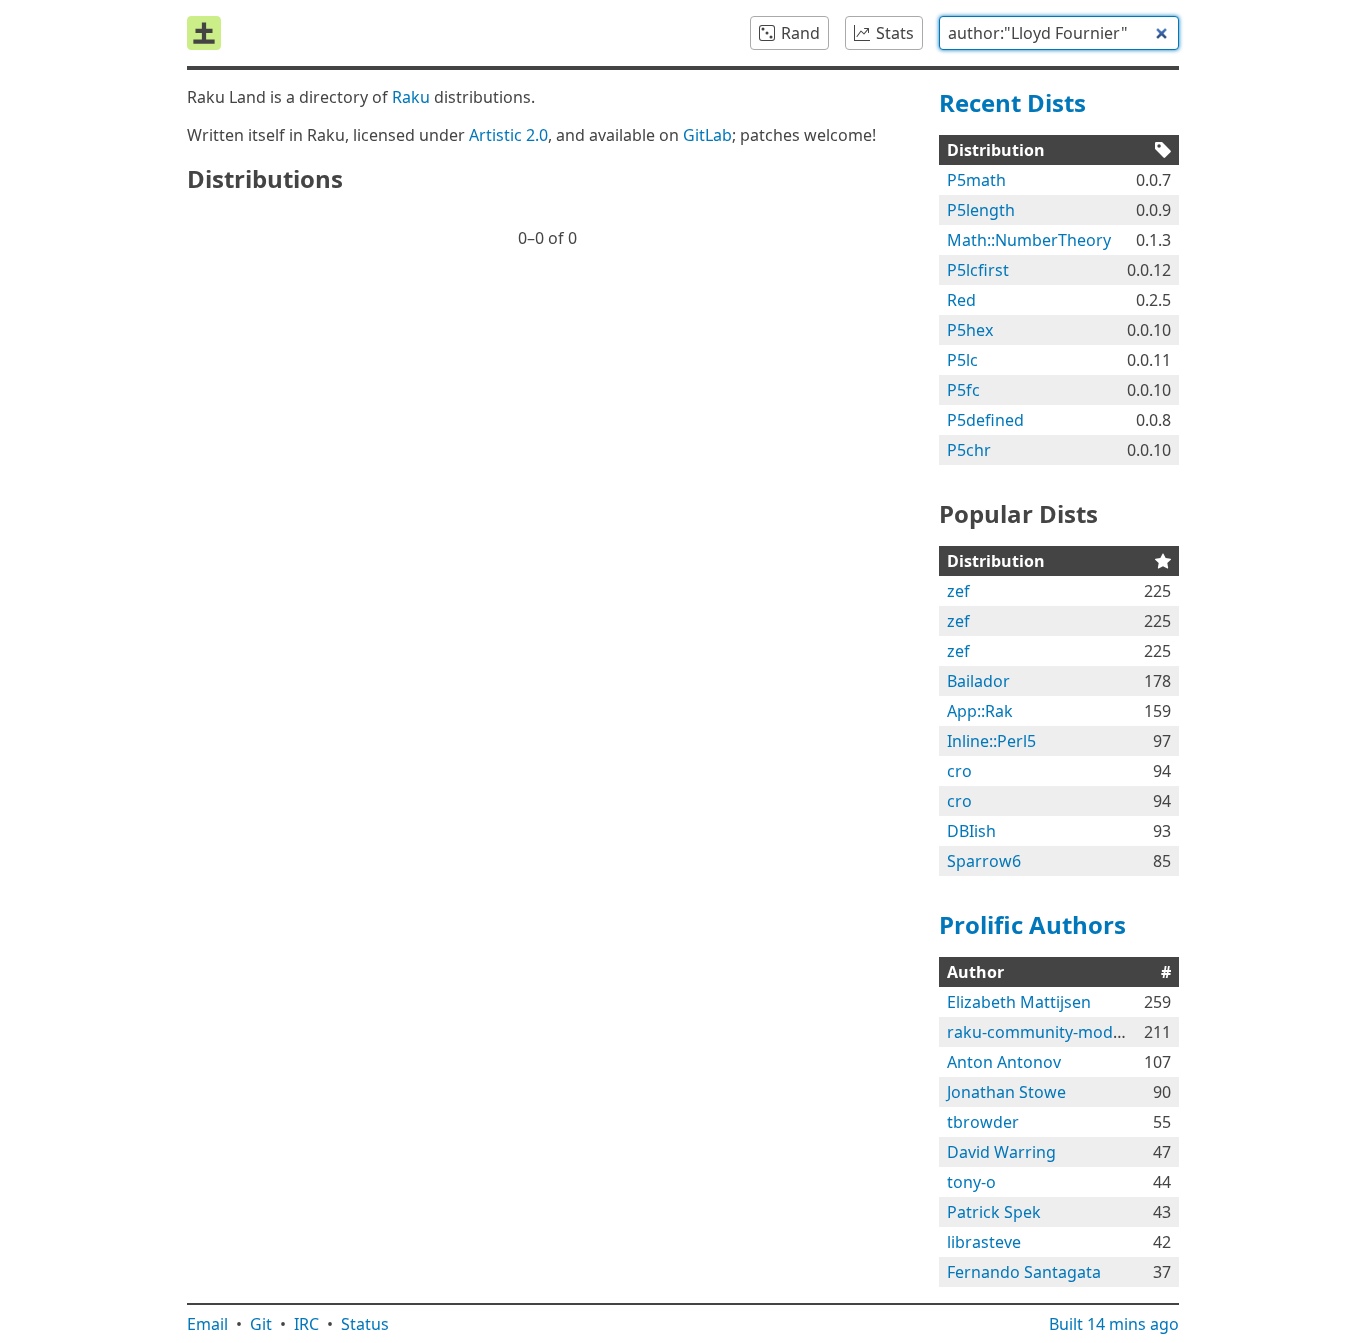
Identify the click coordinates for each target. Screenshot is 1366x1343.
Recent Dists (1012, 102)
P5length (981, 210)
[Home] (204, 33)
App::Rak (980, 711)
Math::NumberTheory (1029, 240)
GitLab (707, 135)
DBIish (971, 831)
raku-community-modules (1045, 1032)
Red (961, 300)
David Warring (1001, 1152)
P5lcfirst (978, 270)
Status (365, 1324)
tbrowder (983, 1122)
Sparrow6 (984, 861)
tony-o (971, 1182)
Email (207, 1324)
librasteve (984, 1242)
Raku (411, 97)
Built (1114, 1324)
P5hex (970, 330)
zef (958, 591)
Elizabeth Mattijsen (1019, 1002)
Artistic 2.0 (508, 135)
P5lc (962, 360)
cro (959, 771)
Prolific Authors (1032, 924)
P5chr (969, 450)
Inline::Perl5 (991, 741)
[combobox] (1059, 33)
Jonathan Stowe (1006, 1092)
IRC (306, 1324)
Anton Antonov (1004, 1062)
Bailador (978, 681)
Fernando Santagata (1024, 1272)
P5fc (963, 390)
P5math (976, 180)
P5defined (985, 420)
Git (261, 1324)
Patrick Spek (994, 1212)
